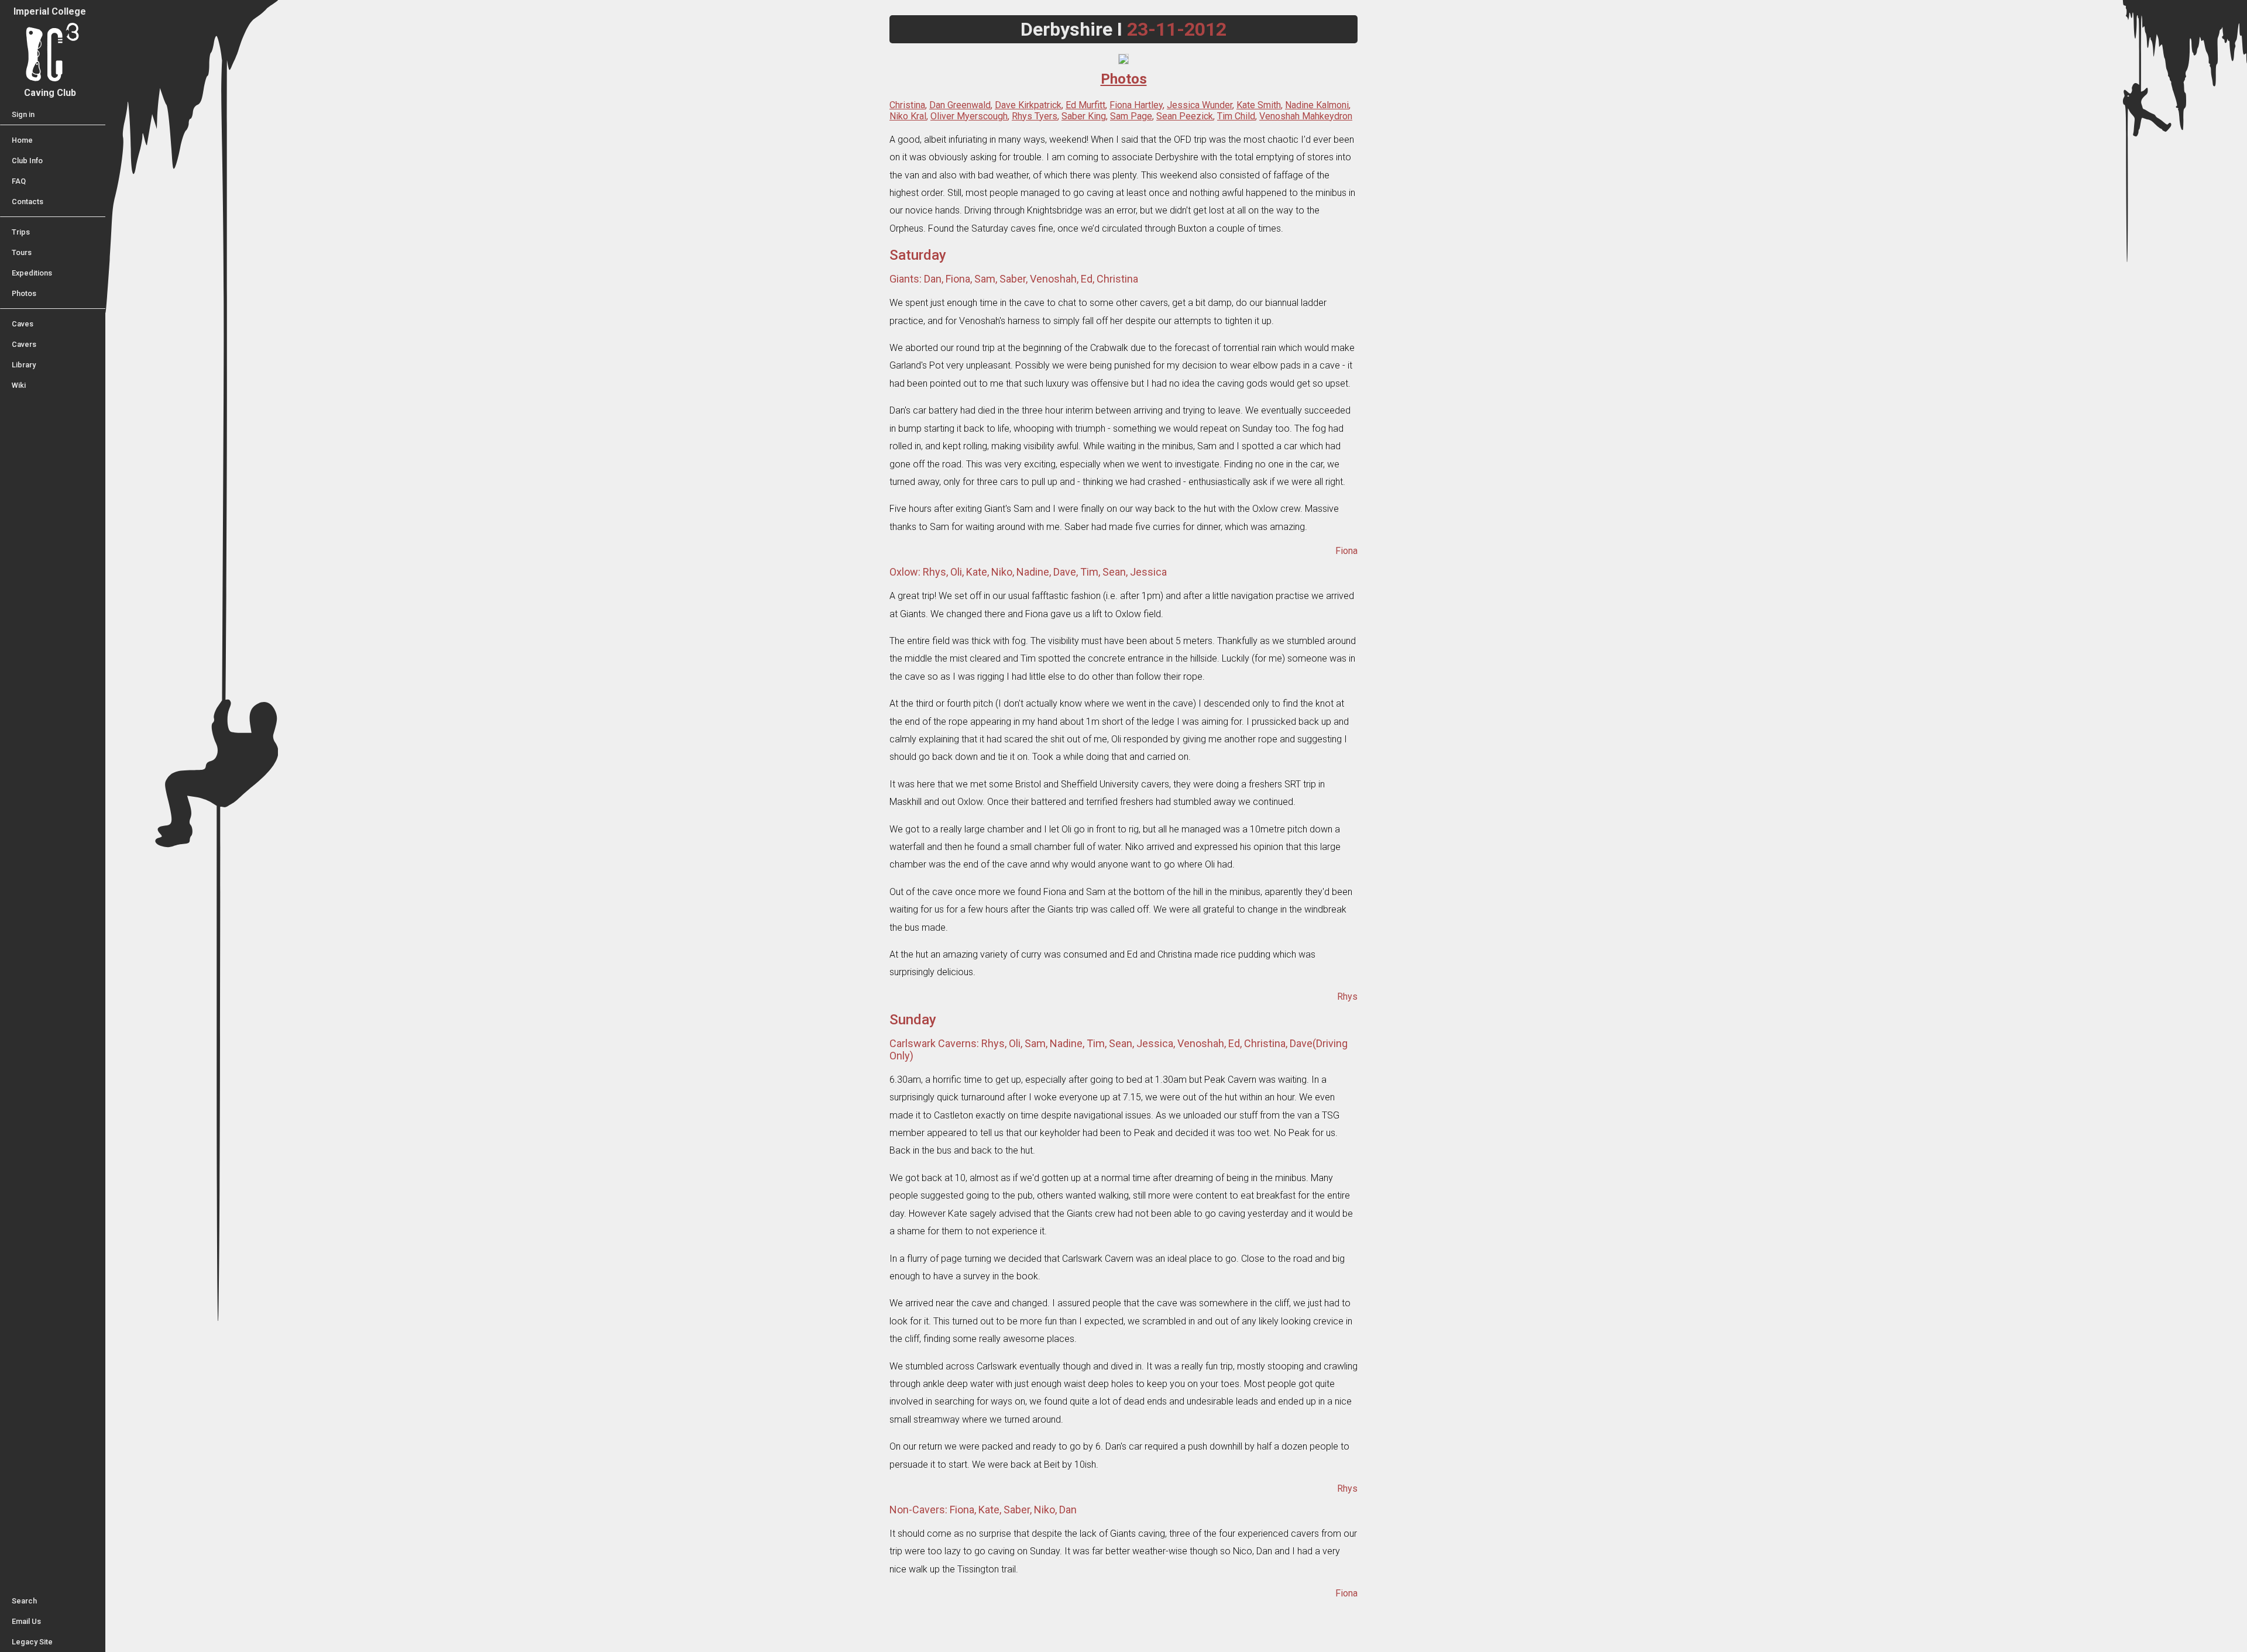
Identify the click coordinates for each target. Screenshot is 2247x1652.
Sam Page (1131, 116)
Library (24, 365)
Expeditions (32, 273)
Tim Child (1236, 116)
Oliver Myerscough (969, 116)
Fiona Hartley (1136, 105)
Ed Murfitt (1085, 105)
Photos (24, 293)
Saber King (1084, 116)
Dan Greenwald (960, 105)
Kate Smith (1259, 105)
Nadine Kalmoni (1317, 105)
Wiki (19, 385)
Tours (22, 252)
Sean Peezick (1185, 116)
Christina (907, 105)
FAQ (19, 181)
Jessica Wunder (1200, 105)
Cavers (24, 344)
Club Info (27, 161)
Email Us (26, 1621)
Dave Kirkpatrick (1028, 105)
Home (22, 140)
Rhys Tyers (1035, 116)
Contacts (28, 202)
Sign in (23, 114)
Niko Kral (908, 116)
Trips (21, 232)
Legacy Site (32, 1642)
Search (24, 1601)
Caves (23, 324)
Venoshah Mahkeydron (1306, 116)
